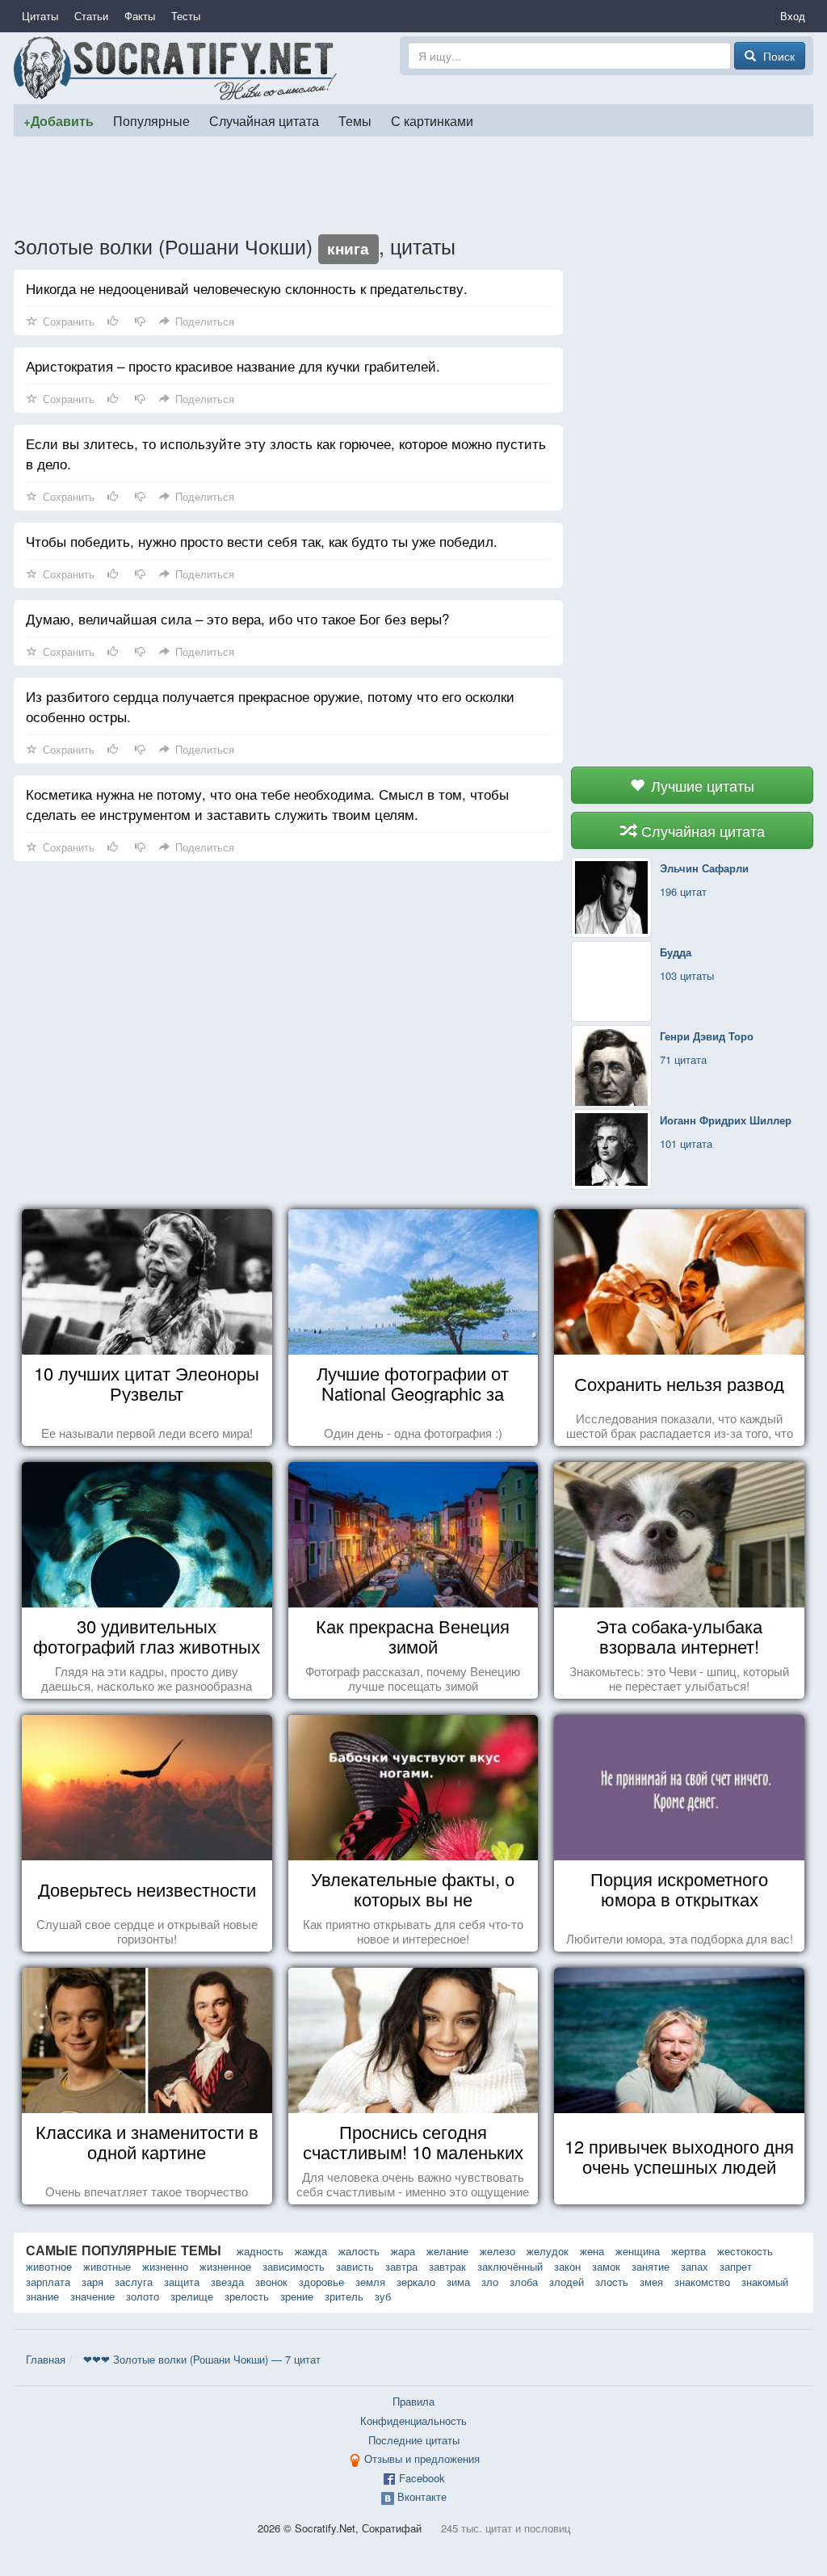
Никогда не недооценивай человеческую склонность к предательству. (247, 288)
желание (447, 2251)
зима (458, 2282)
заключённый (510, 2266)
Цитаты (40, 16)
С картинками (432, 120)
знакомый (765, 2282)
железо (497, 2251)
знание (42, 2296)
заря (92, 2282)
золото (143, 2296)
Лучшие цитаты (701, 785)
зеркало (416, 2282)
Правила (413, 2401)
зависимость (294, 2266)
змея (651, 2282)
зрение (297, 2296)
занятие (651, 2266)
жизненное (225, 2266)
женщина (638, 2251)
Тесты (186, 16)
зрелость (247, 2296)
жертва (688, 2251)
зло (490, 2282)
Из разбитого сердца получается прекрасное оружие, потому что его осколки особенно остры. (270, 706)
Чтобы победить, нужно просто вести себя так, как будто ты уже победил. (262, 541)
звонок (271, 2282)
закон (567, 2266)
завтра (401, 2266)
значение (92, 2296)
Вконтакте (422, 2496)
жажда (311, 2251)
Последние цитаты (414, 2440)
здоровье (321, 2282)
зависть (355, 2266)
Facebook (422, 2478)
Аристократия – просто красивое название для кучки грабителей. (233, 366)
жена (592, 2251)
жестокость (745, 2251)
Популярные (151, 120)
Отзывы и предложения (422, 2458)
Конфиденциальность (413, 2421)
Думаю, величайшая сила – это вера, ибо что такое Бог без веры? (237, 618)
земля (370, 2282)
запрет (736, 2266)
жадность (260, 2251)
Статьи (91, 16)
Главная (46, 2359)
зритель (344, 2296)
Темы (355, 120)
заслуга (134, 2282)
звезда (227, 2282)
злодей (567, 2282)
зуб (383, 2296)
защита (182, 2282)
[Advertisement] (413, 185)
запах (695, 2266)
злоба (524, 2282)
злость (612, 2282)
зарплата (48, 2282)
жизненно (165, 2266)
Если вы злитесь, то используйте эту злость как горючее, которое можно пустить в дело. (286, 453)
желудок (548, 2251)
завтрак (447, 2266)
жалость (359, 2251)
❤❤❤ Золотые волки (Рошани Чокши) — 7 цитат (202, 2359)
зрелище (192, 2296)
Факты (140, 16)
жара (403, 2251)
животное (49, 2266)
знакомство (702, 2282)
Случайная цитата (264, 120)
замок (606, 2266)
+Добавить (59, 121)
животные (107, 2266)
